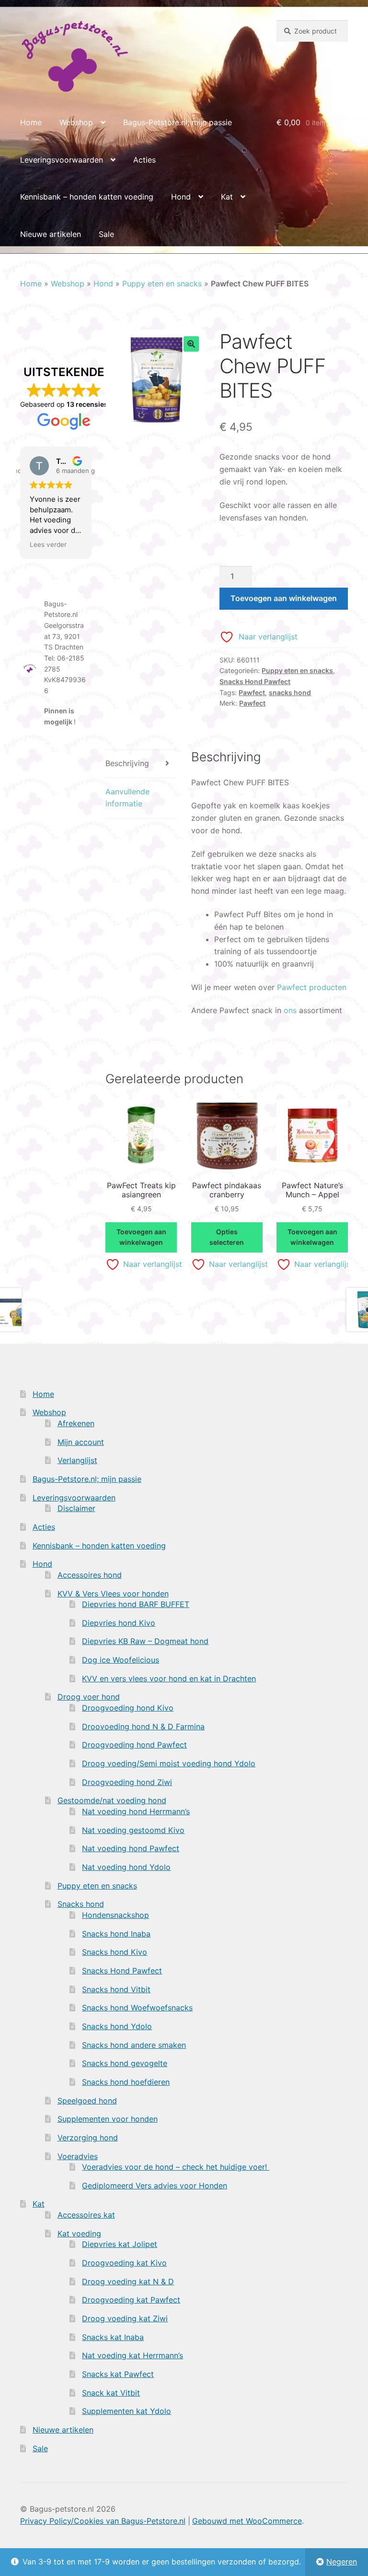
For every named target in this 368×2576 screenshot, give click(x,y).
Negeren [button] (342, 2562)
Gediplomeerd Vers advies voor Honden (155, 2186)
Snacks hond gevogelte (125, 2063)
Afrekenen (76, 1423)
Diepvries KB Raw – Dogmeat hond (145, 1641)
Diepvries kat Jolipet (120, 2244)
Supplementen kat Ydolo (126, 2411)
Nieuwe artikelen (51, 234)
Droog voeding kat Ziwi (125, 2318)
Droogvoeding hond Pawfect (134, 1745)
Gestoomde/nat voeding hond (112, 1800)
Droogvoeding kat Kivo (124, 2263)
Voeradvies (78, 2156)
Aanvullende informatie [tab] (127, 798)
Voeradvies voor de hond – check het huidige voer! (176, 2167)
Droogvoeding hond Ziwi (127, 1782)
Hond (181, 197)
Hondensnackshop (115, 1915)
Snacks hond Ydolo (117, 2026)
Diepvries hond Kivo (119, 1623)
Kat (227, 197)
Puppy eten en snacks (162, 284)
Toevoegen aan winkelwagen (284, 598)
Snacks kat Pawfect (118, 2374)
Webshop (76, 122)
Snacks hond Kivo (115, 1952)
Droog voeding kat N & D (128, 2281)
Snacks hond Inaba (116, 1934)
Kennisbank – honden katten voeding (87, 197)
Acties (144, 160)
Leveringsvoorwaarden (62, 160)
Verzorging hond (88, 2138)
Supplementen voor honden (108, 2119)
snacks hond (290, 692)
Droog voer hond (89, 1697)
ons (290, 1010)
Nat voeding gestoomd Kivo (133, 1830)
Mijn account (81, 1442)
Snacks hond (81, 1904)
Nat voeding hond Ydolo (126, 1867)
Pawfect (252, 692)
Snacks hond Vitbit (116, 1989)
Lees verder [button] (48, 544)
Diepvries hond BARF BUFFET (136, 1604)
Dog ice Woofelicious (121, 1660)
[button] (191, 344)
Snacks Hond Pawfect (255, 681)
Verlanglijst (77, 1460)
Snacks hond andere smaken (134, 2045)
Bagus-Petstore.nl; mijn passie (178, 122)
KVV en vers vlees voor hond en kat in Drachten (169, 1678)
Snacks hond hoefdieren (126, 2082)
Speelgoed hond (87, 2101)
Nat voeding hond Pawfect (131, 1848)
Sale (106, 234)
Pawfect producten (312, 987)
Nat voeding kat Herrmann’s (132, 2355)
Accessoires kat (86, 2215)
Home (31, 122)
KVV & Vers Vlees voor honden (113, 1594)
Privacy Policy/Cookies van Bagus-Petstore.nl (103, 2521)
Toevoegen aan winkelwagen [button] (141, 1237)
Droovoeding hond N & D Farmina (143, 1726)
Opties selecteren (227, 1237)
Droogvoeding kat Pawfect (131, 2300)
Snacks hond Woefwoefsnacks (137, 2008)
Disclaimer (76, 1508)
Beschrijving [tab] (127, 763)
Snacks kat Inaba (113, 2337)
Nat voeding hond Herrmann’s (136, 1811)
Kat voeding (79, 2233)
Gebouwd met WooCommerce (247, 2521)
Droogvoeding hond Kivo (128, 1708)
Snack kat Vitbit (111, 2393)
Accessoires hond (90, 1575)
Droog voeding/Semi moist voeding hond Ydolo (169, 1763)
